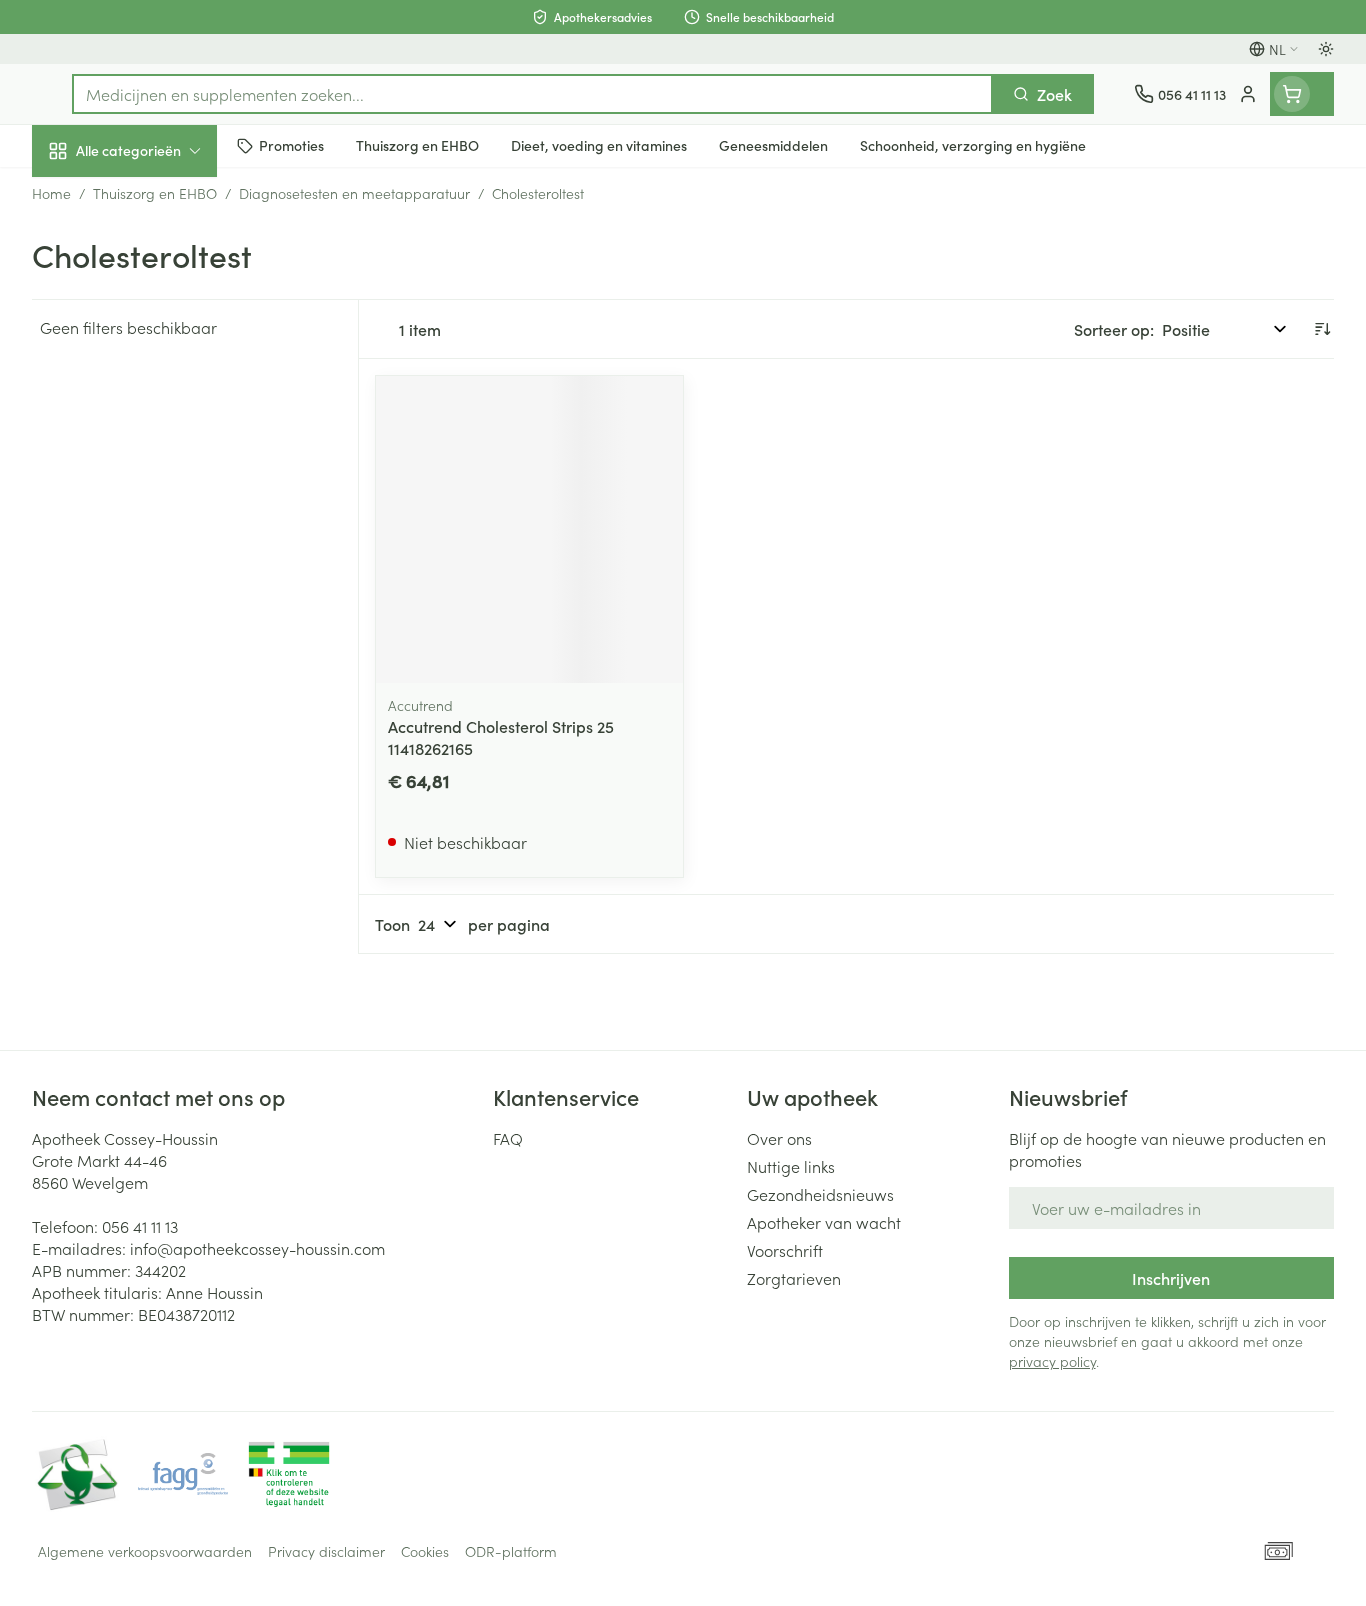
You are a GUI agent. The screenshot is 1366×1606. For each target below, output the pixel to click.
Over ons (779, 1138)
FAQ (508, 1138)
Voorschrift (785, 1250)
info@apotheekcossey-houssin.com (257, 1248)
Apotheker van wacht (824, 1222)
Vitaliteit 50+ (160, 466)
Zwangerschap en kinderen (160, 403)
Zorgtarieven (794, 1278)
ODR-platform (511, 1551)
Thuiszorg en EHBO (160, 579)
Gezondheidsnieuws (820, 1194)
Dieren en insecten (160, 635)
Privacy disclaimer (326, 1551)
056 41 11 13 (140, 1226)
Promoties (84, 197)
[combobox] (532, 94)
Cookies (425, 1551)
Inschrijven (1171, 1278)
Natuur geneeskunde (160, 522)
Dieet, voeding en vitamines (160, 331)
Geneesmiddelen (160, 691)
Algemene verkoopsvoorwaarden (145, 1551)
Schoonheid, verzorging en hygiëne (160, 259)
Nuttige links (791, 1166)
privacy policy (1052, 1361)
